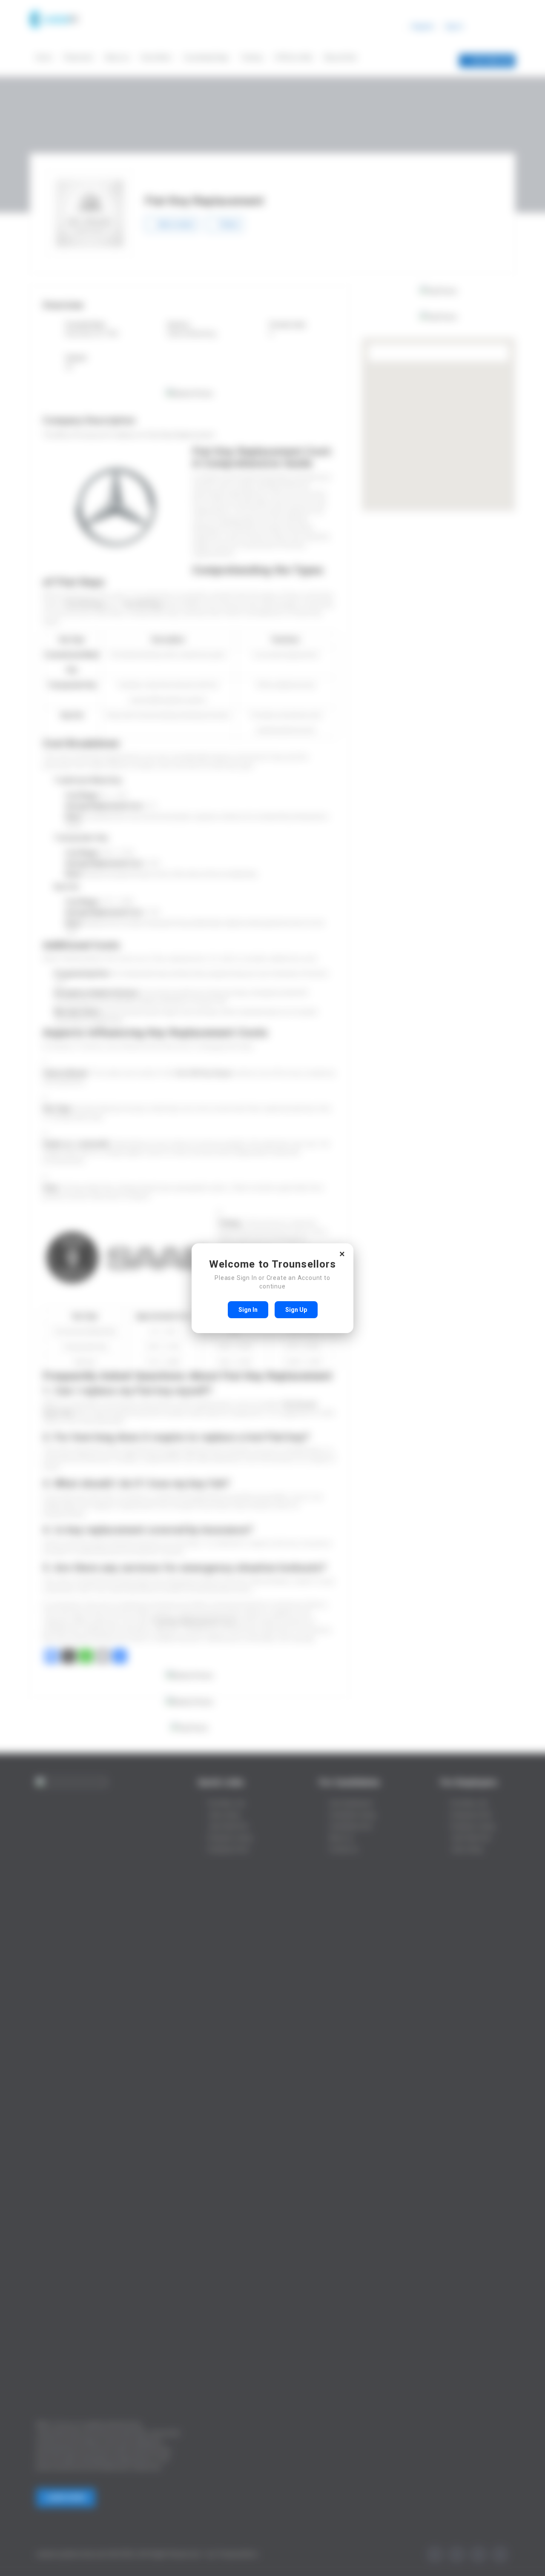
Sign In (248, 1310)
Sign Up (296, 1310)
